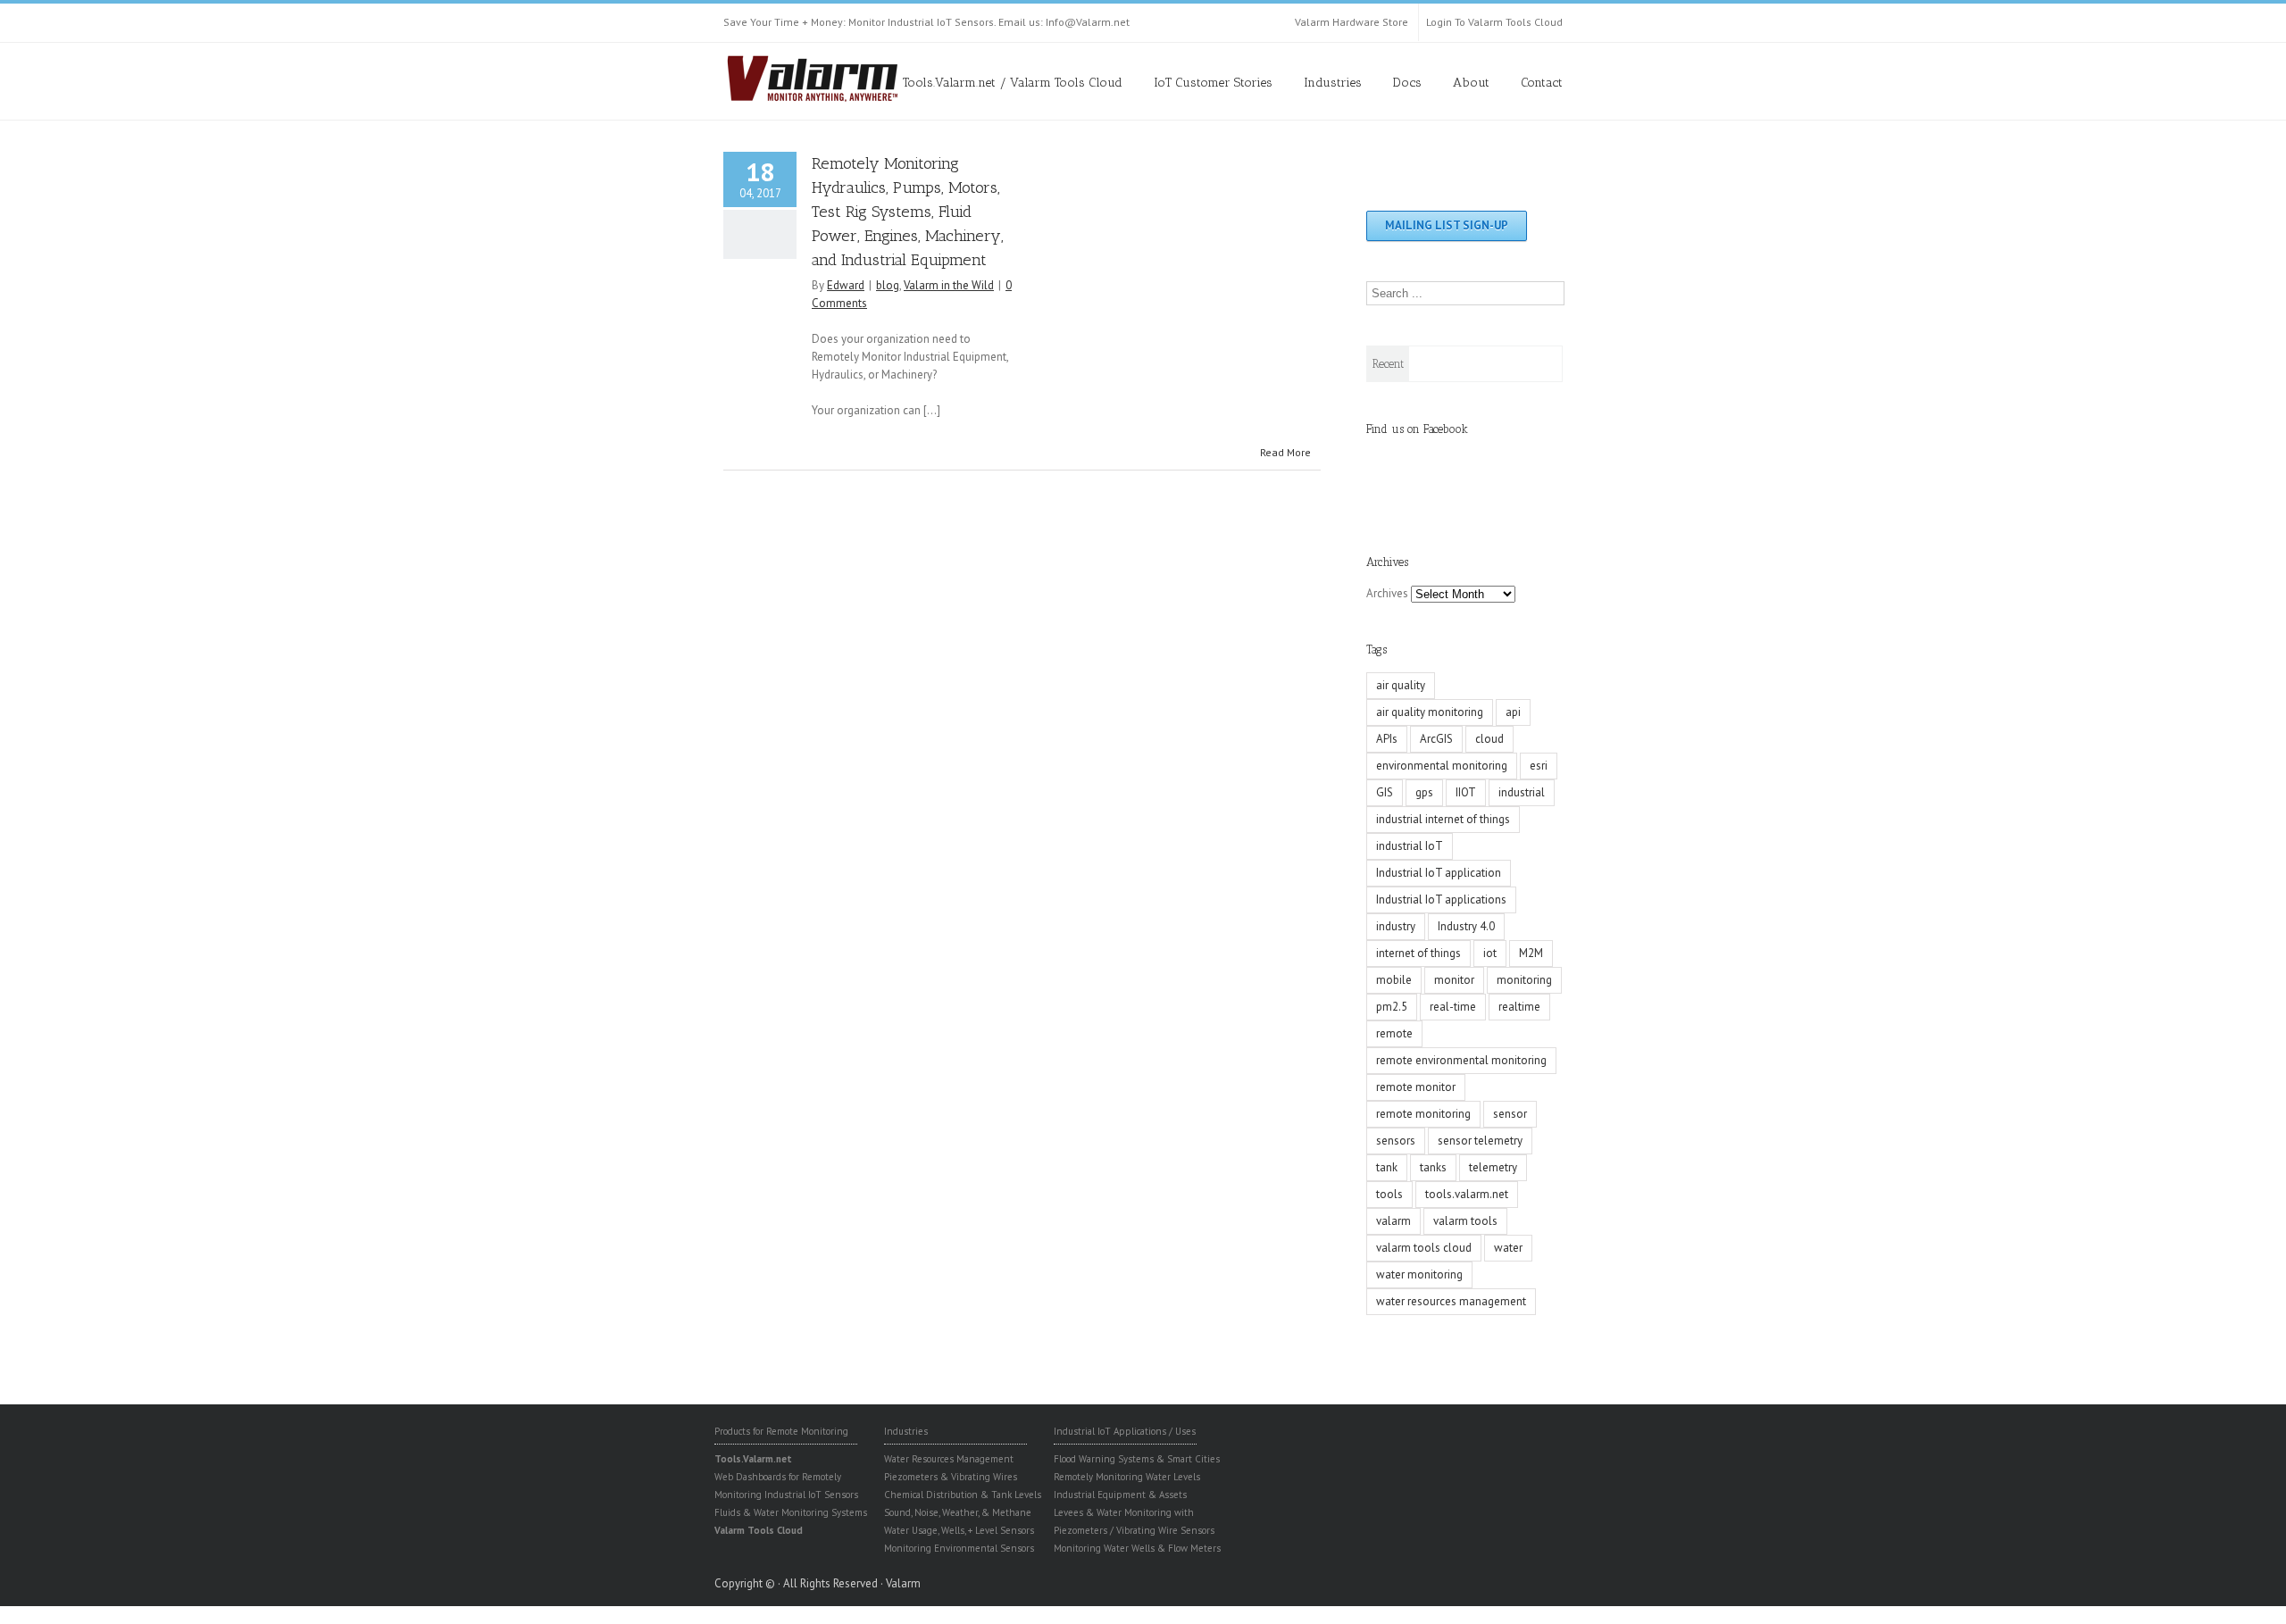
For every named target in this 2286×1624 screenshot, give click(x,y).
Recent (1388, 364)
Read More (1285, 452)
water (1508, 1248)
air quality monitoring (1430, 712)
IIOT (1466, 792)
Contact (1542, 83)
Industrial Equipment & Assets (1120, 1495)
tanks (1433, 1167)
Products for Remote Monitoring (781, 1431)
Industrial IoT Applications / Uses (1125, 1431)
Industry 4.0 (1466, 926)
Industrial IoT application (1439, 873)
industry (1396, 926)
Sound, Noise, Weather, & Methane (958, 1512)
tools (1389, 1194)
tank (1387, 1167)
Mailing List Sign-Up (1447, 225)
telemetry (1493, 1167)
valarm (1393, 1221)
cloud (1489, 739)
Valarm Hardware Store (1352, 22)
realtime (1519, 1007)
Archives (1387, 593)
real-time (1453, 1007)
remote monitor (1416, 1087)
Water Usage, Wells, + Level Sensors (959, 1530)
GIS (1385, 792)
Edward (846, 285)
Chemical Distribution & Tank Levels (963, 1495)
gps (1424, 792)
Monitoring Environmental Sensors (959, 1548)
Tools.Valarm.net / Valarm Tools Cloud (1013, 83)
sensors (1396, 1141)
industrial (1522, 792)
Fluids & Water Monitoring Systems (791, 1512)
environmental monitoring (1442, 766)
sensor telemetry (1480, 1141)
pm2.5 (1392, 1007)
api (1513, 712)
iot (1490, 953)
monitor (1454, 980)
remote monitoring (1423, 1114)
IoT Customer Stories (1213, 83)
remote (1394, 1033)
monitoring (1524, 980)
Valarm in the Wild (949, 285)
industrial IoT (1410, 846)
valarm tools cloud (1424, 1248)
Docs (1407, 83)
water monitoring (1419, 1274)
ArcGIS (1436, 739)
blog (888, 285)
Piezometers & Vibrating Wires (951, 1477)
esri (1539, 766)
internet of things (1418, 953)
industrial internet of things (1443, 819)
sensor (1510, 1114)
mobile (1394, 980)
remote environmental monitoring (1461, 1060)
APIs (1387, 739)
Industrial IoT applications (1441, 899)
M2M (1531, 953)
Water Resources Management (949, 1459)
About (1471, 83)
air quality (1401, 685)
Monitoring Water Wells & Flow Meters (1137, 1548)
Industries (1333, 83)
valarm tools (1465, 1221)
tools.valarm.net (1467, 1194)
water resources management (1451, 1301)
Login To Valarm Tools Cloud (1494, 22)
